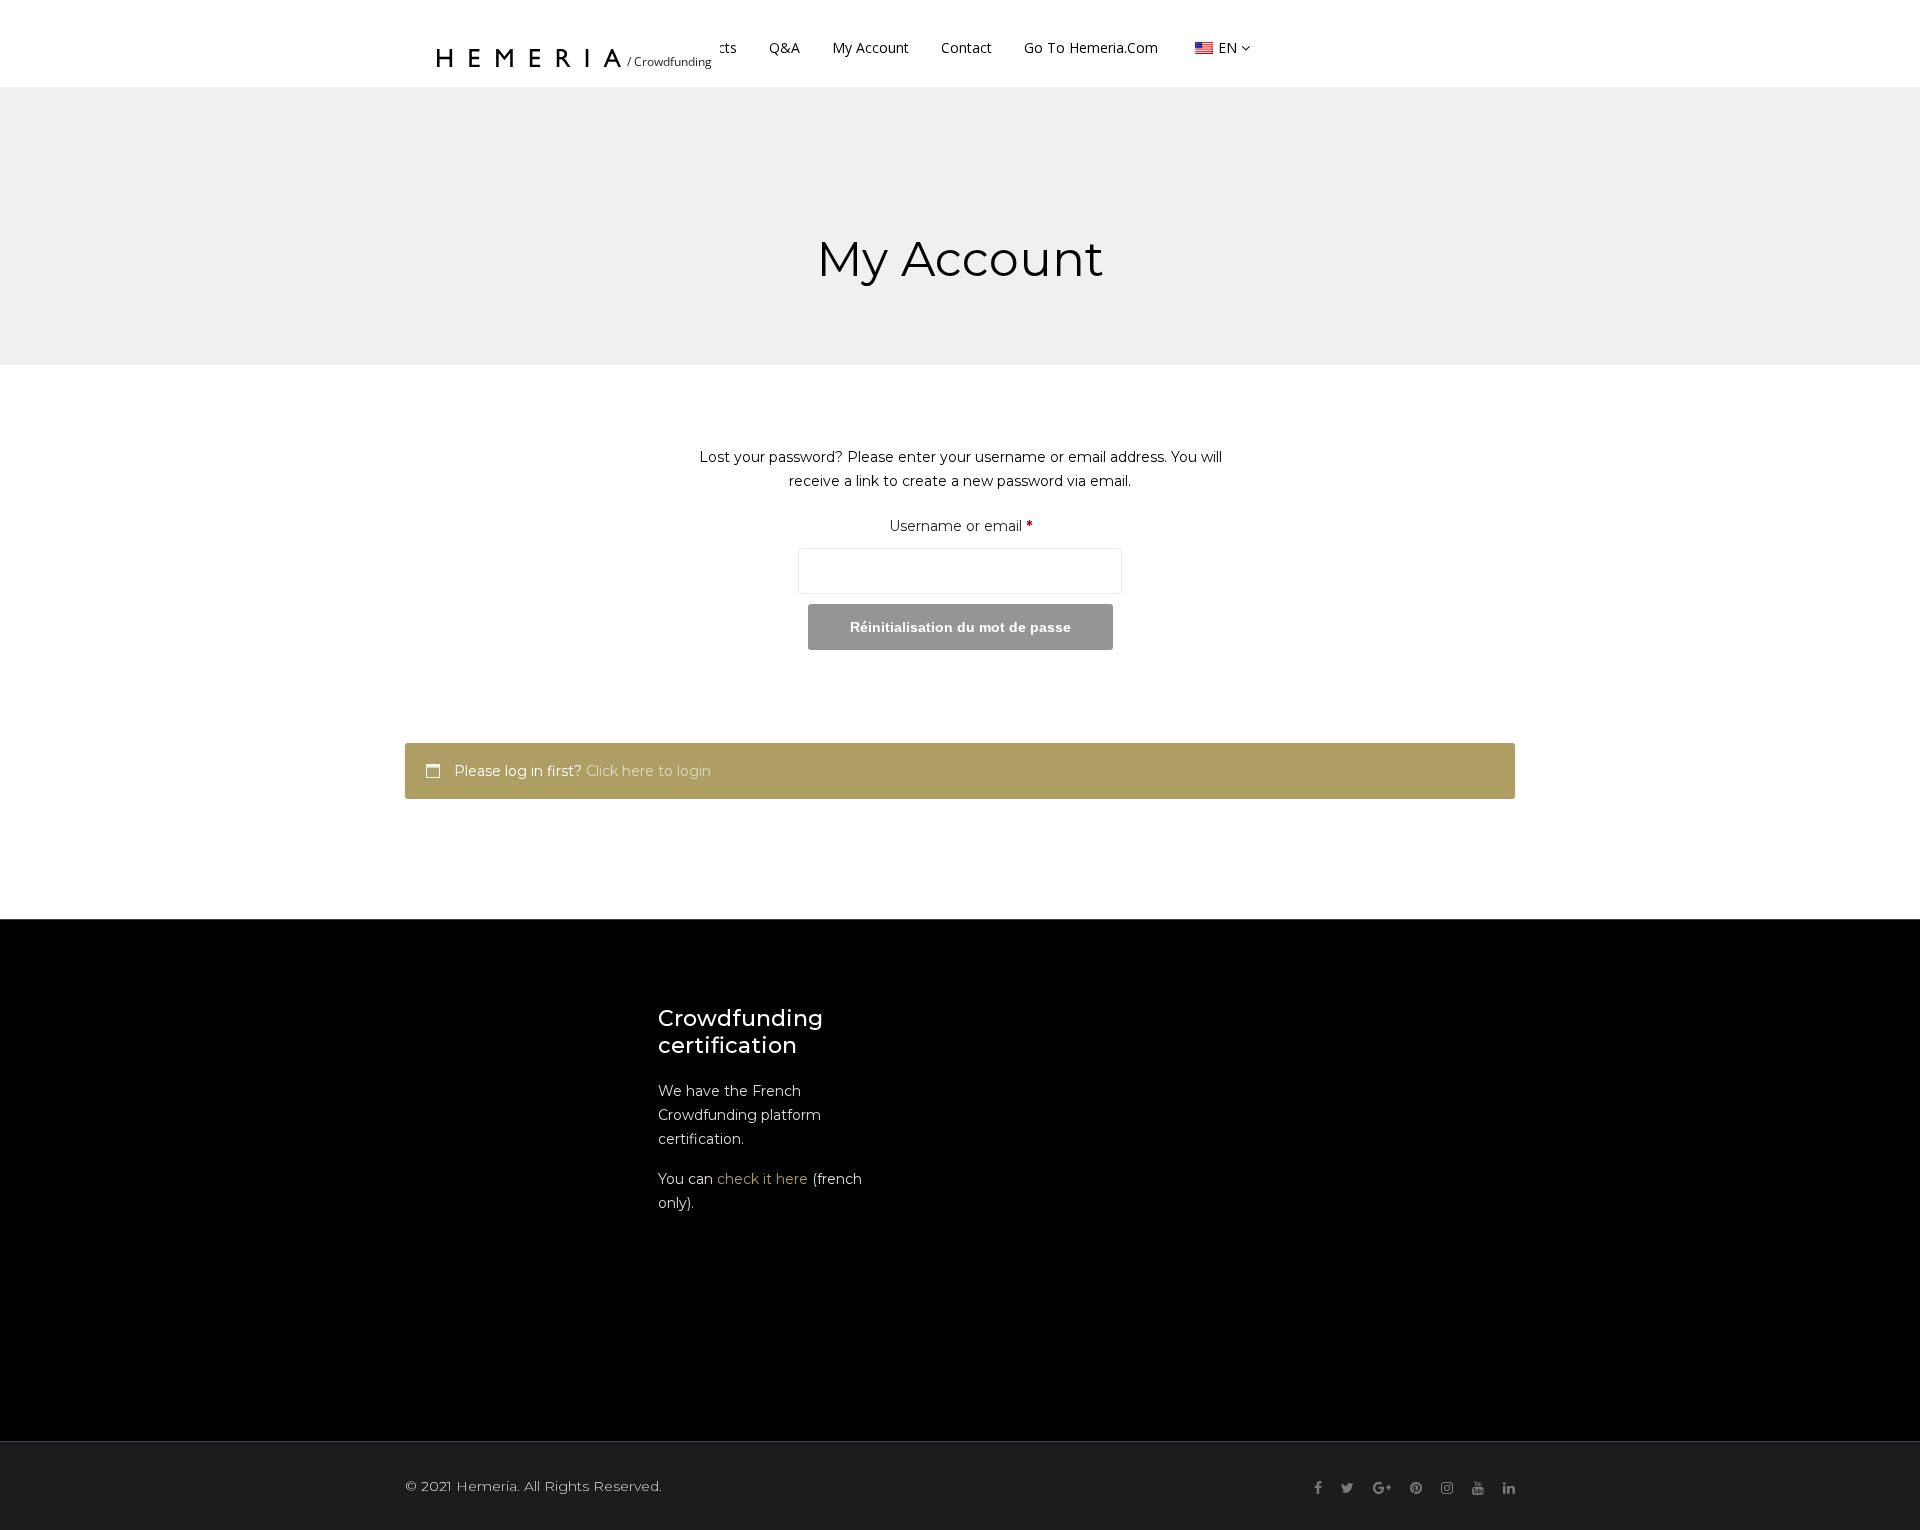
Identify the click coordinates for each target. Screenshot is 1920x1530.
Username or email (992, 525)
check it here (762, 1179)
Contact (966, 47)
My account (870, 47)
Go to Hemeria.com (1091, 47)
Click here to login (648, 771)
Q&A (784, 47)
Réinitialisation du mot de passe (960, 627)
